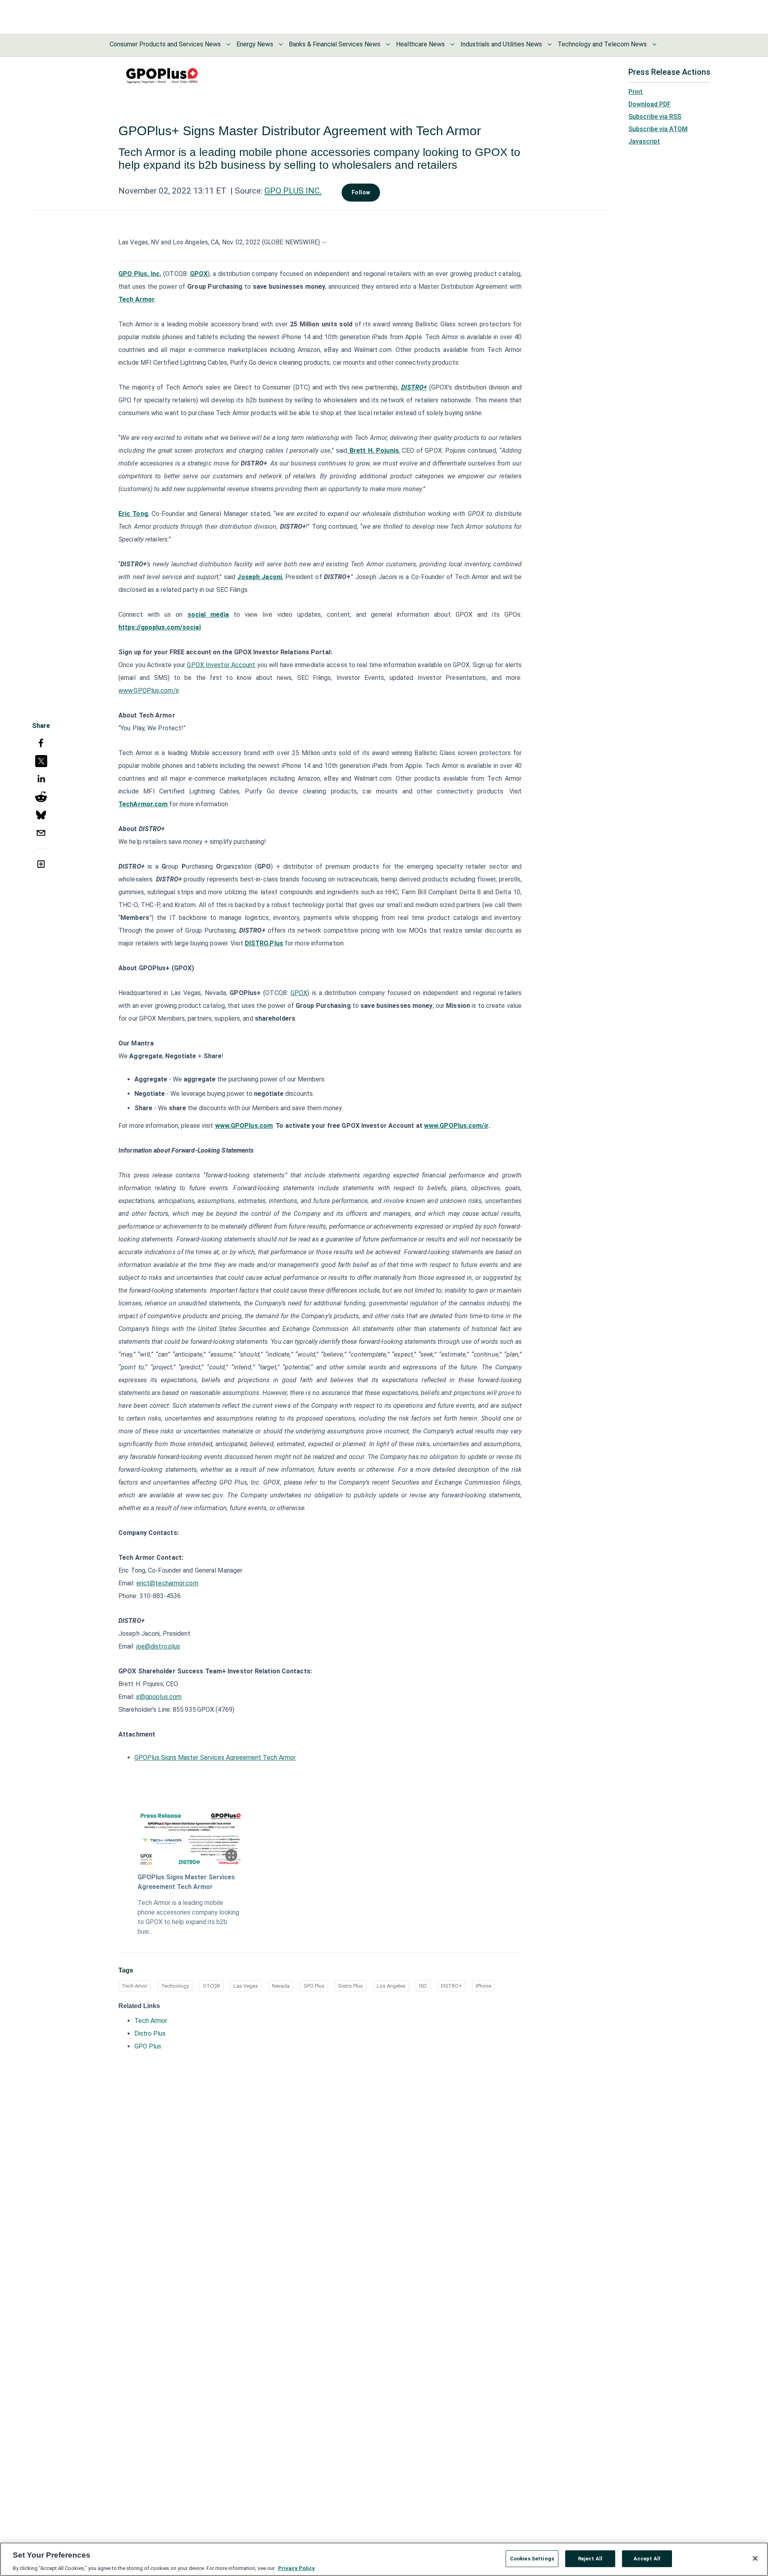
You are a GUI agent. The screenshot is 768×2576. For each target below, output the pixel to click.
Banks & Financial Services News (335, 44)
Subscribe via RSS (655, 117)
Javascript (644, 141)
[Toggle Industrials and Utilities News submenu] (550, 44)
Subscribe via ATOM (658, 129)
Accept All (647, 2558)
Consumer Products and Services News (165, 44)
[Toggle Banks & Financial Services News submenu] (388, 44)
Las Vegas (246, 1986)
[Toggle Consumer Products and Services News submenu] (228, 44)
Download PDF (650, 104)
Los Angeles (391, 1986)
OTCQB (211, 1986)
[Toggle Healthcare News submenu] (452, 44)
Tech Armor (151, 2021)
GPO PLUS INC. (293, 191)
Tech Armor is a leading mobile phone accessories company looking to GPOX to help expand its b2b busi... (188, 1917)
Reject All (590, 2558)
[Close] (755, 2558)
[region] (384, 2559)
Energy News (255, 44)
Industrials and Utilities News (501, 44)
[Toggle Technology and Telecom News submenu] (654, 44)
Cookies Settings (532, 2558)
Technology (175, 1986)
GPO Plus (314, 1986)
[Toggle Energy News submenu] (281, 44)
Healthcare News (420, 44)
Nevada (281, 1986)
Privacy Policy (296, 2568)
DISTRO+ (451, 1986)
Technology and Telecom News (602, 44)
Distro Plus (351, 1986)
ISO (423, 1986)
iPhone (483, 1986)
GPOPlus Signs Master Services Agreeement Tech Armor (215, 1758)
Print (636, 92)
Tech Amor (135, 1986)
